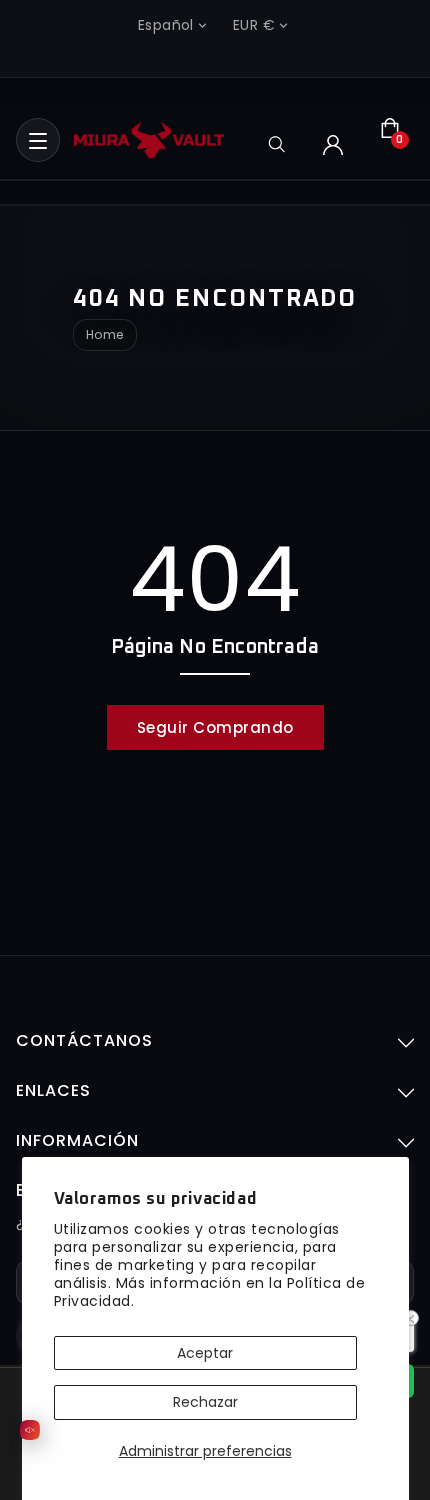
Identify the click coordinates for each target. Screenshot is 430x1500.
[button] (38, 140)
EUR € (254, 25)
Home (105, 335)
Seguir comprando (215, 727)
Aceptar (205, 1353)
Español (166, 25)
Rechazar (205, 1402)
